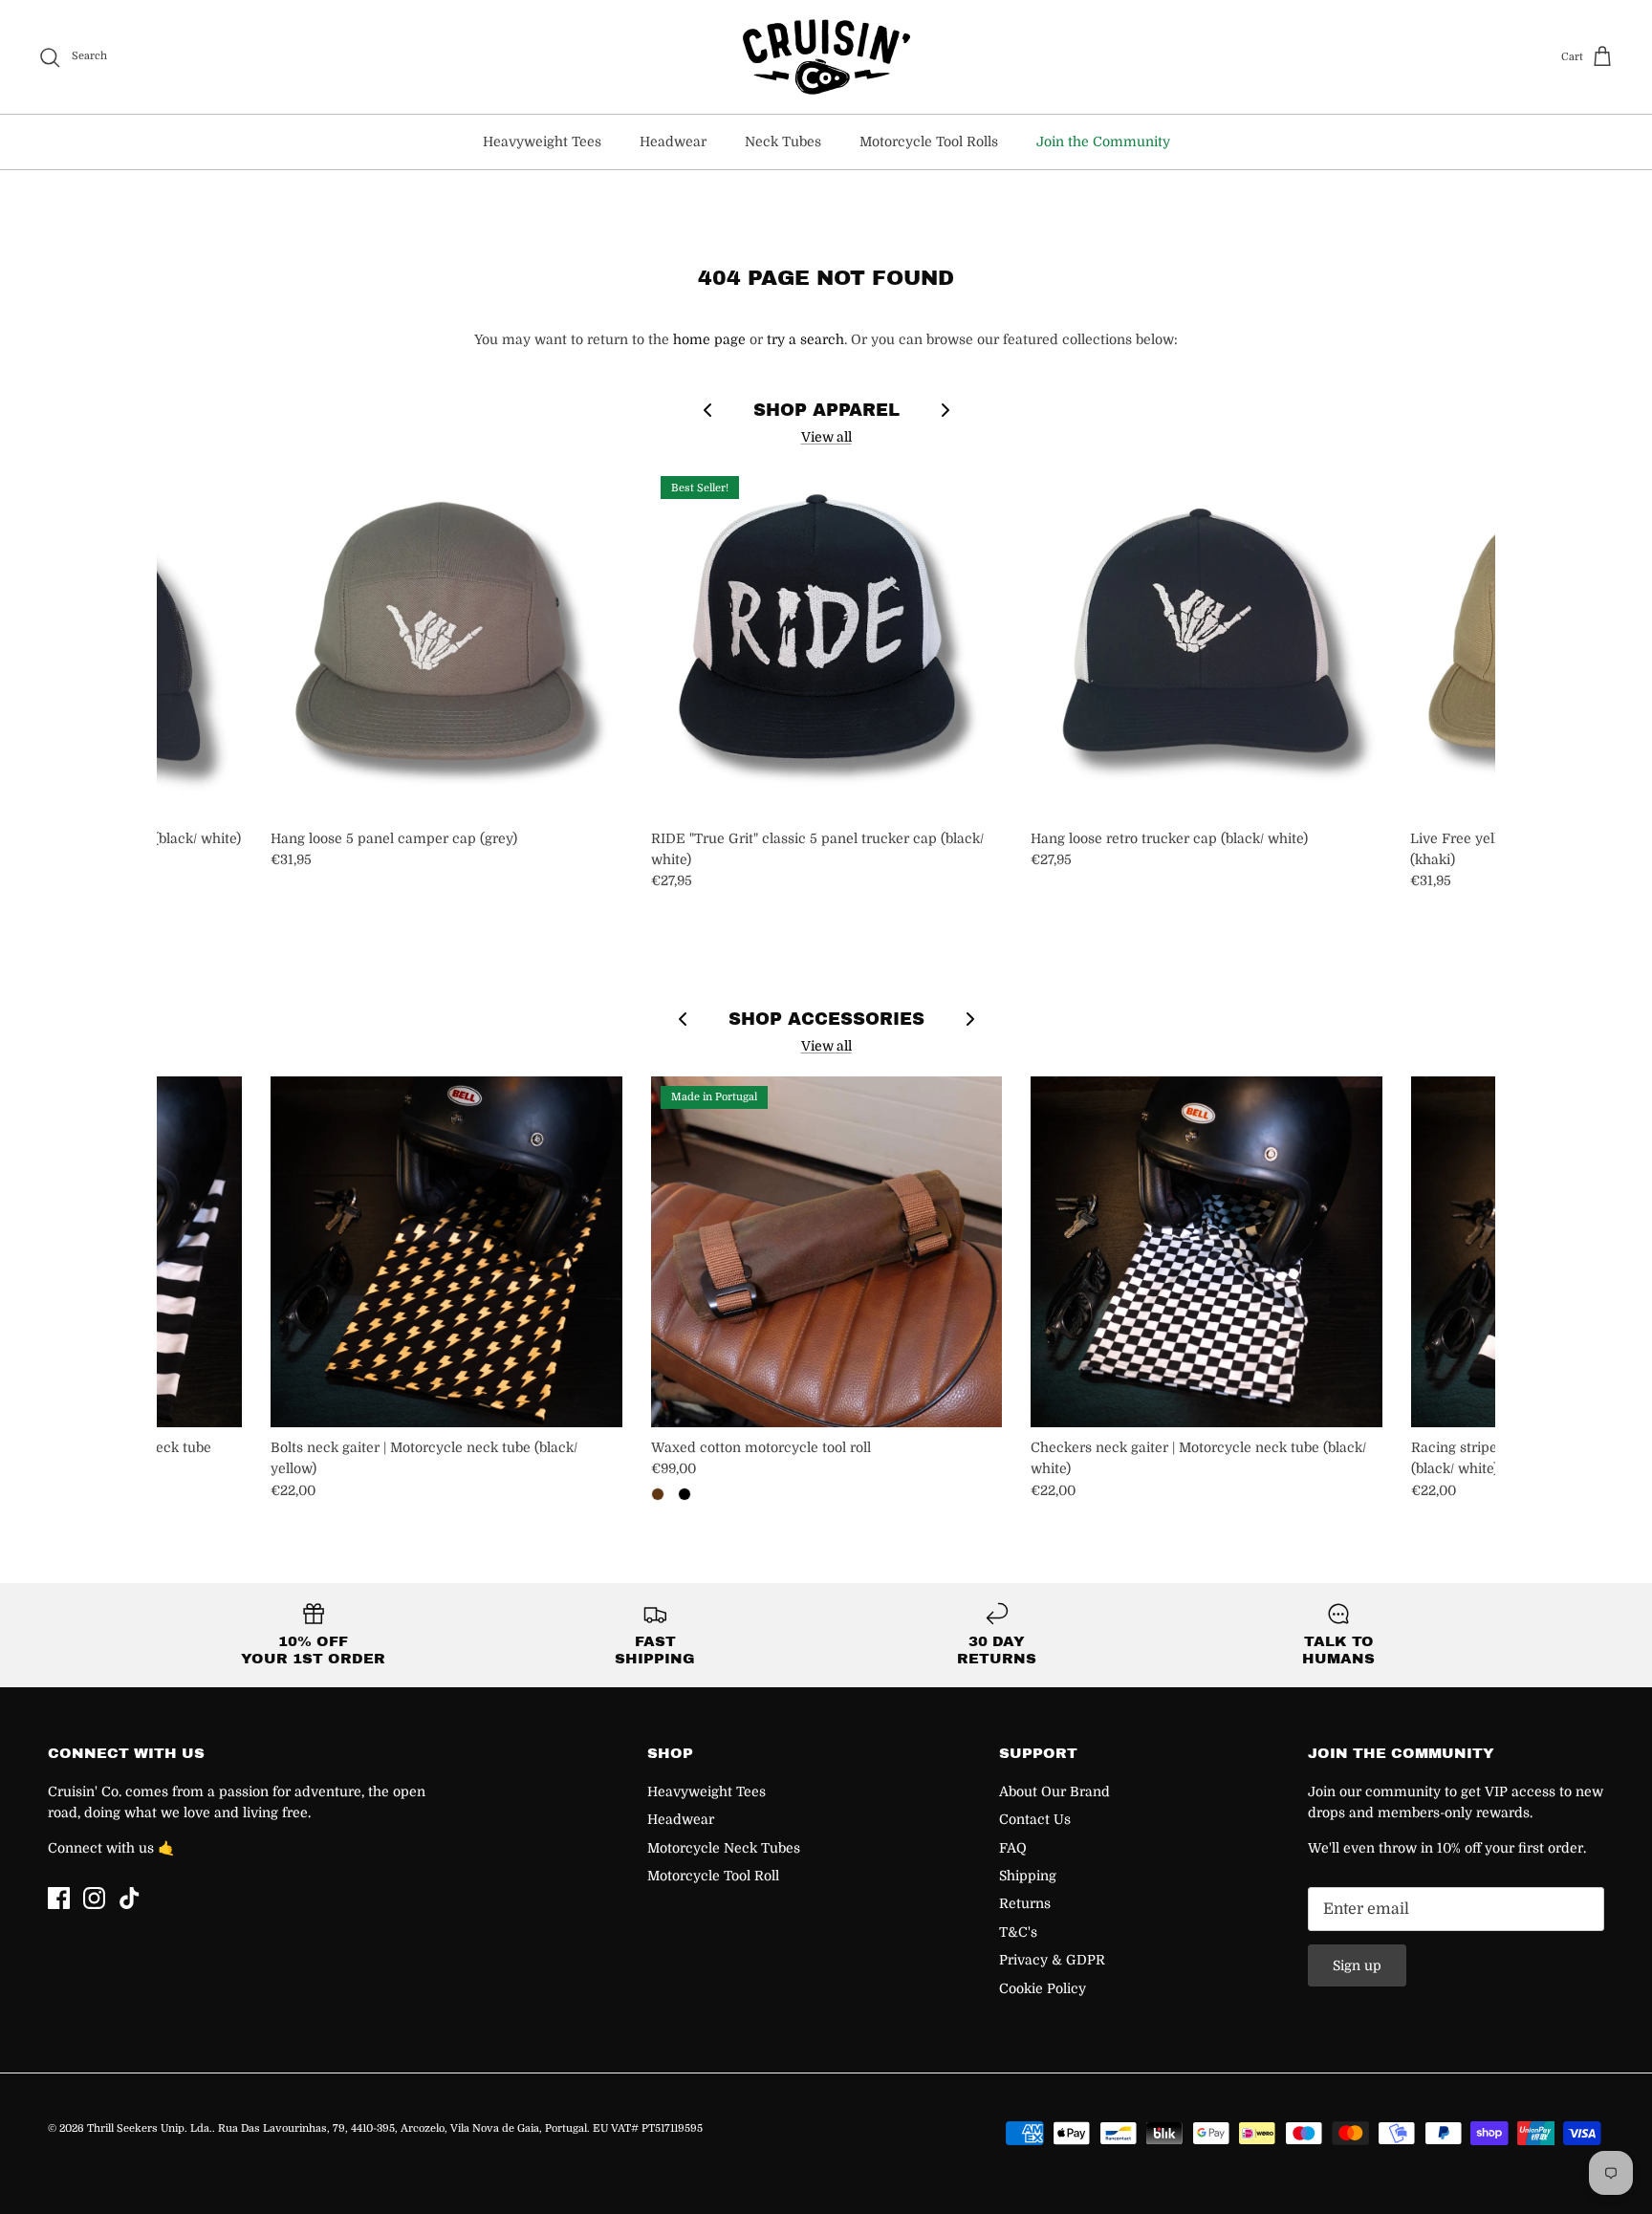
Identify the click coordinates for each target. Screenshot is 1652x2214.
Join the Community (1103, 141)
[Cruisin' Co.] (826, 57)
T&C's (1018, 1932)
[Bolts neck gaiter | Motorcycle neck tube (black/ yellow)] (446, 1252)
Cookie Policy (1043, 1988)
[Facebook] (59, 1898)
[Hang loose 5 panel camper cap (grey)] (446, 642)
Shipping (1028, 1876)
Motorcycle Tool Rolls (929, 141)
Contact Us (1035, 1819)
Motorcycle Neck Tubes (724, 1848)
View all (826, 437)
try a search (805, 339)
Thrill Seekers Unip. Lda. (150, 2128)
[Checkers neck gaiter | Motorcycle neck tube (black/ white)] (1206, 1252)
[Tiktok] (130, 1898)
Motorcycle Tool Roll (713, 1876)
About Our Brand (1054, 1791)
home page (709, 339)
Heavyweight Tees (542, 141)
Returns (1025, 1903)
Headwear (673, 141)
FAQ (1013, 1848)
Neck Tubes (783, 141)
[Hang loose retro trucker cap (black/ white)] (1206, 642)
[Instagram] (94, 1898)
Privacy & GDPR (1052, 1960)
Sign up (1357, 1965)
